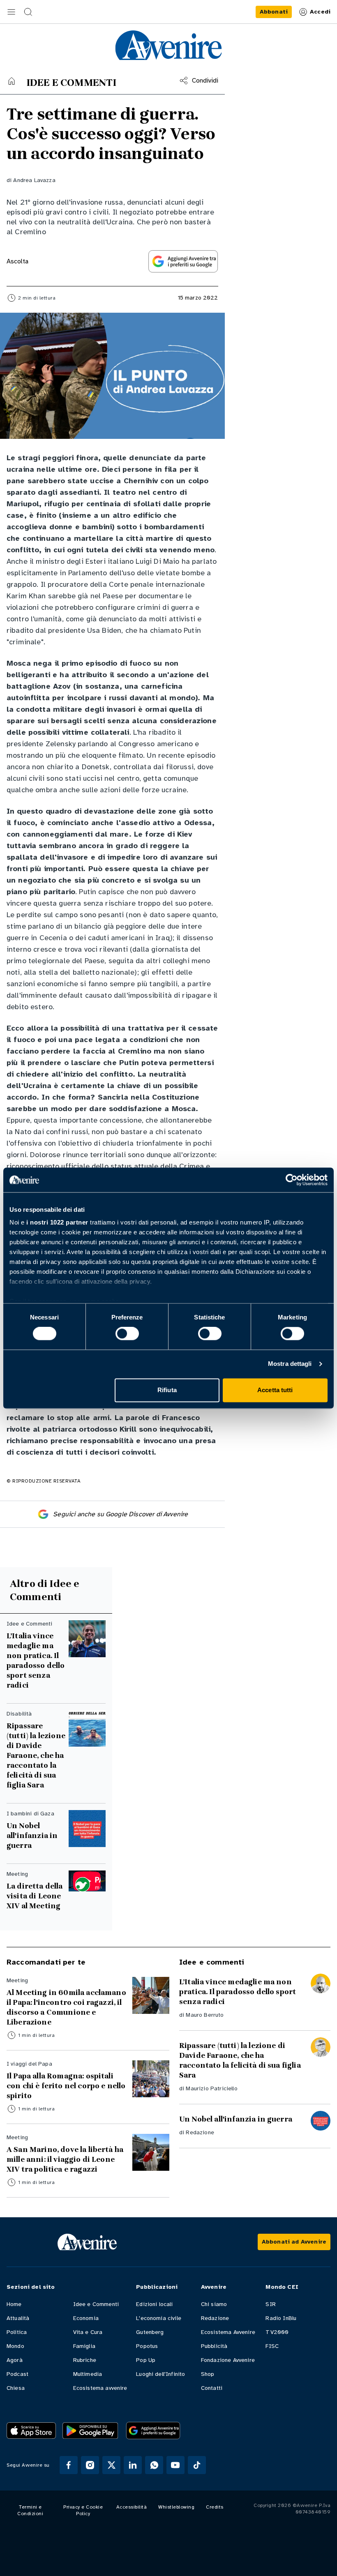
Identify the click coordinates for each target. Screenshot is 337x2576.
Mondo (15, 2346)
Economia (86, 2318)
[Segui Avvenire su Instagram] (90, 2465)
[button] (12, 12)
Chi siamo (214, 2304)
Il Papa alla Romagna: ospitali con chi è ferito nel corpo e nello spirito (66, 2086)
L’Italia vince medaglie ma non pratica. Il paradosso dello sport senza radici (36, 1660)
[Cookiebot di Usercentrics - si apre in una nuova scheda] (292, 1180)
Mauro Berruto (205, 2015)
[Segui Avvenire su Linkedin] (133, 2465)
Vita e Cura (88, 2332)
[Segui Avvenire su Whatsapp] (154, 2465)
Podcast (17, 2374)
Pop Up (146, 2360)
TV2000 (277, 2332)
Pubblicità (214, 2346)
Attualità (18, 2318)
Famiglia (84, 2346)
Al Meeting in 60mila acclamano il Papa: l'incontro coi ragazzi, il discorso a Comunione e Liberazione (66, 2007)
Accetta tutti (275, 1390)
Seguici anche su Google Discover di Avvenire (120, 1514)
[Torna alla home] (12, 81)
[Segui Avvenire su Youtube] (175, 2465)
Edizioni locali (154, 2304)
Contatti (212, 2388)
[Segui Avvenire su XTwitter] (111, 2465)
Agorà (15, 2360)
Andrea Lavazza (34, 180)
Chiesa (16, 2388)
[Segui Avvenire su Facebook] (69, 2465)
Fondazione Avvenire (228, 2360)
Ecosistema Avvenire (228, 2332)
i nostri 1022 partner (57, 1222)
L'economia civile (159, 2318)
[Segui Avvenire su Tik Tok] (197, 2465)
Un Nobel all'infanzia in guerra (32, 1836)
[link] (274, 12)
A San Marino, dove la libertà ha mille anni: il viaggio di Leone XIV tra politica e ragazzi (65, 2159)
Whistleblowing (176, 2507)
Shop (208, 2374)
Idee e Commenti (96, 2304)
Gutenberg (150, 2332)
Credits (215, 2507)
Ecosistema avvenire (100, 2388)
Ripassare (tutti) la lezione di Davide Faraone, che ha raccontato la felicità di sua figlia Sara (36, 1755)
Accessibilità (132, 2507)
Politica (17, 2332)
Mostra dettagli (290, 1364)
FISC (272, 2346)
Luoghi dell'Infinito (160, 2374)
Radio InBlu (281, 2318)
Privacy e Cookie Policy (83, 2510)
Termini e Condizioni (30, 2510)
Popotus (147, 2346)
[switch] (127, 1334)
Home (14, 2304)
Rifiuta (167, 1390)
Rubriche (85, 2360)
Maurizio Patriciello (211, 2088)
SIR (270, 2304)
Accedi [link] (320, 12)
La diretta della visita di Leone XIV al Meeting (35, 1896)
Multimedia (88, 2374)
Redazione (200, 2132)
